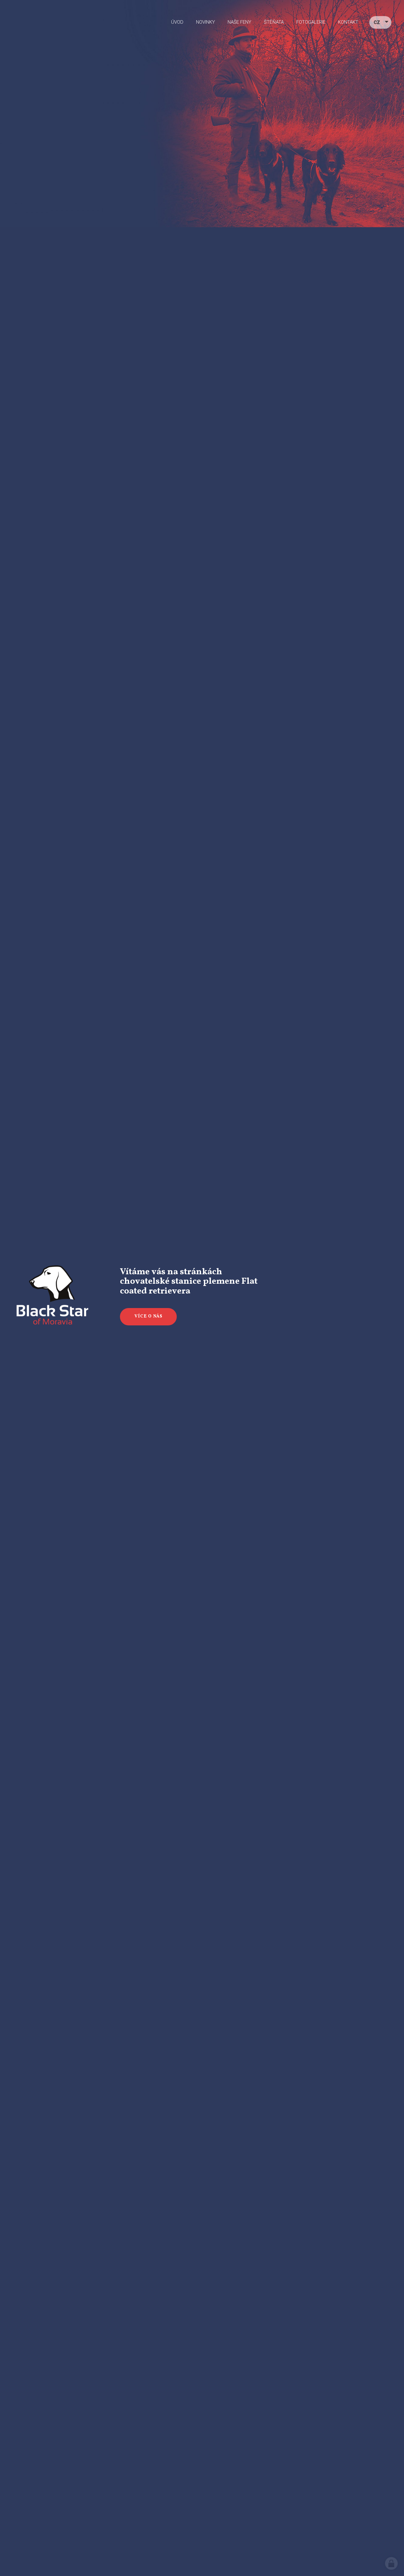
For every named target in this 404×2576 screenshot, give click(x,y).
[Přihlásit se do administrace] (391, 2563)
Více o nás (149, 1316)
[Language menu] (380, 23)
